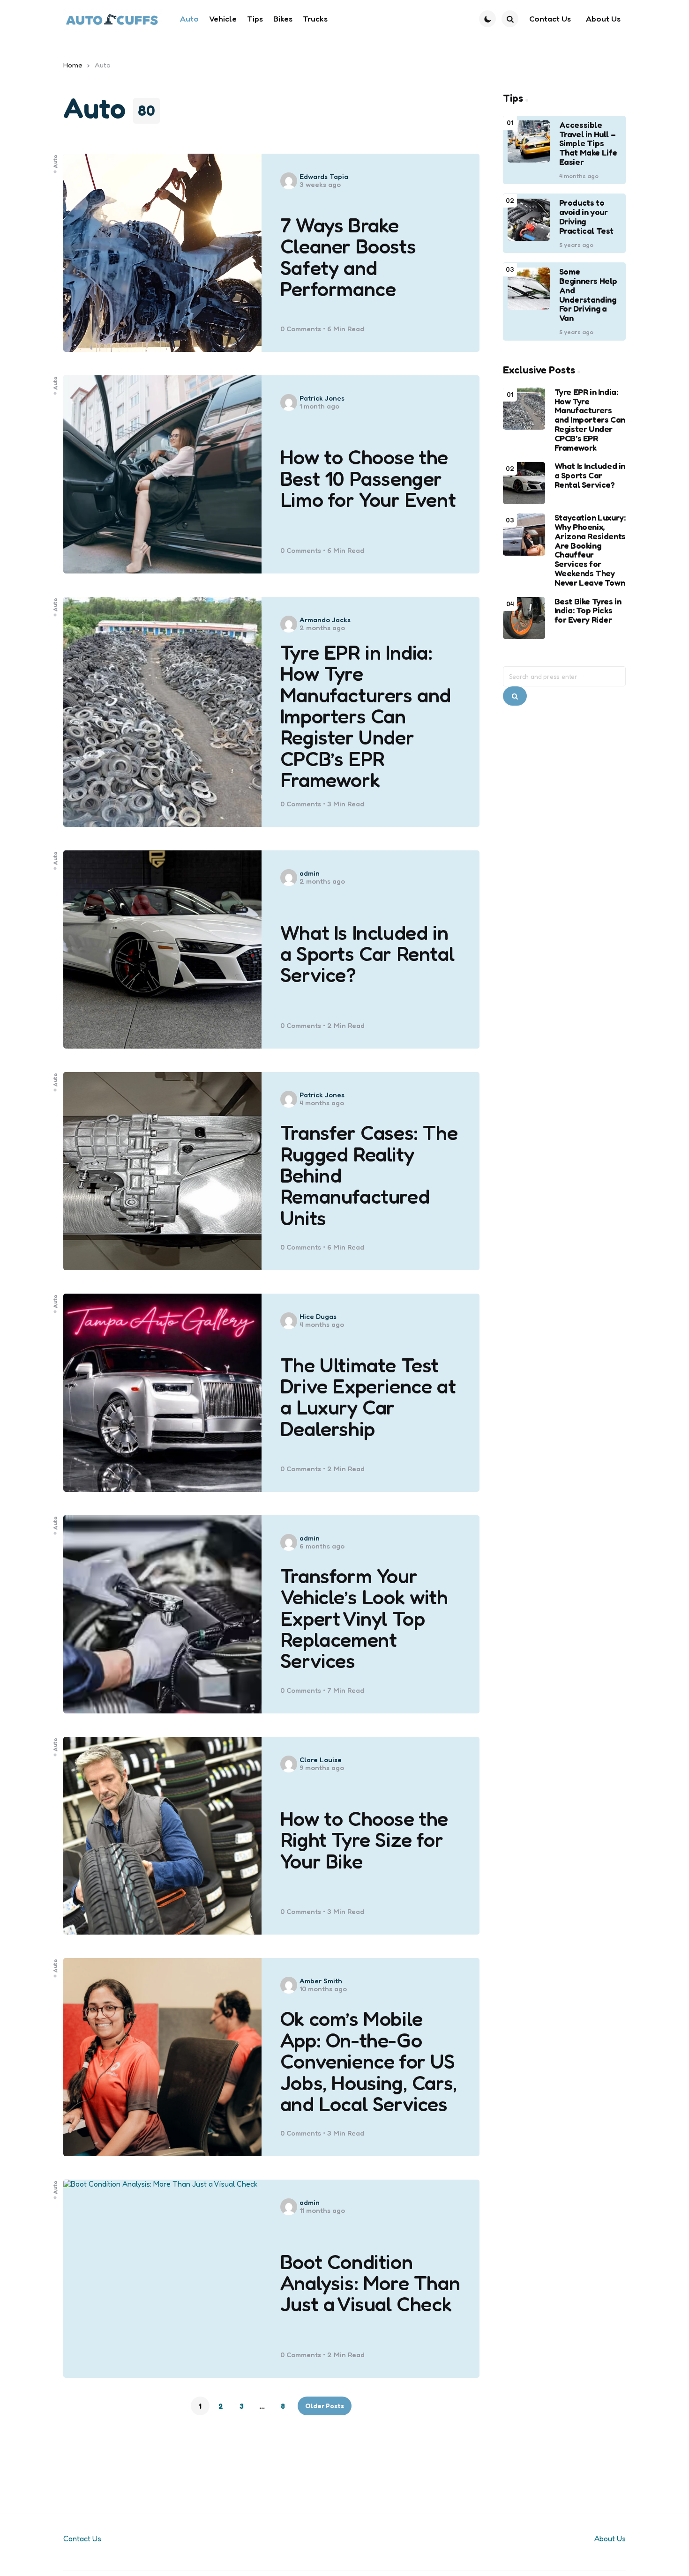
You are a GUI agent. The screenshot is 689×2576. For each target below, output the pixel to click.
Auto (55, 161)
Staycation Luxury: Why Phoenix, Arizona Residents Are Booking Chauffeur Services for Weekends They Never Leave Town (590, 551)
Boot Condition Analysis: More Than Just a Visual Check (370, 2283)
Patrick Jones (322, 398)
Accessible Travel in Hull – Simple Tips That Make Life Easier (588, 144)
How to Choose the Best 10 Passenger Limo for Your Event (368, 478)
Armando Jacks (325, 620)
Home (73, 65)
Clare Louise (321, 1760)
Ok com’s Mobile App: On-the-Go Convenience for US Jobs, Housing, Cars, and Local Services (369, 2061)
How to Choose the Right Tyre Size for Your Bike (364, 1840)
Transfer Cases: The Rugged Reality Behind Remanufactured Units (369, 1175)
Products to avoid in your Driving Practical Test (586, 217)
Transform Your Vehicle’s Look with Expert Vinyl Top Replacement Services (364, 1619)
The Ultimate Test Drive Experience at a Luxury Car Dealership (368, 1397)
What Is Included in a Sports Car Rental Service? (367, 954)
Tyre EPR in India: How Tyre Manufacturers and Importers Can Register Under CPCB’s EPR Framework (366, 716)
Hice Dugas (318, 1316)
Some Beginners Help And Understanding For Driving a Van (588, 295)
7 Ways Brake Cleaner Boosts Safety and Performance (348, 257)
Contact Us (82, 2539)
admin (310, 873)
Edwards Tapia (324, 176)
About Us (610, 2539)
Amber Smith (321, 1981)
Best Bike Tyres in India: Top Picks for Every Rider (588, 611)
